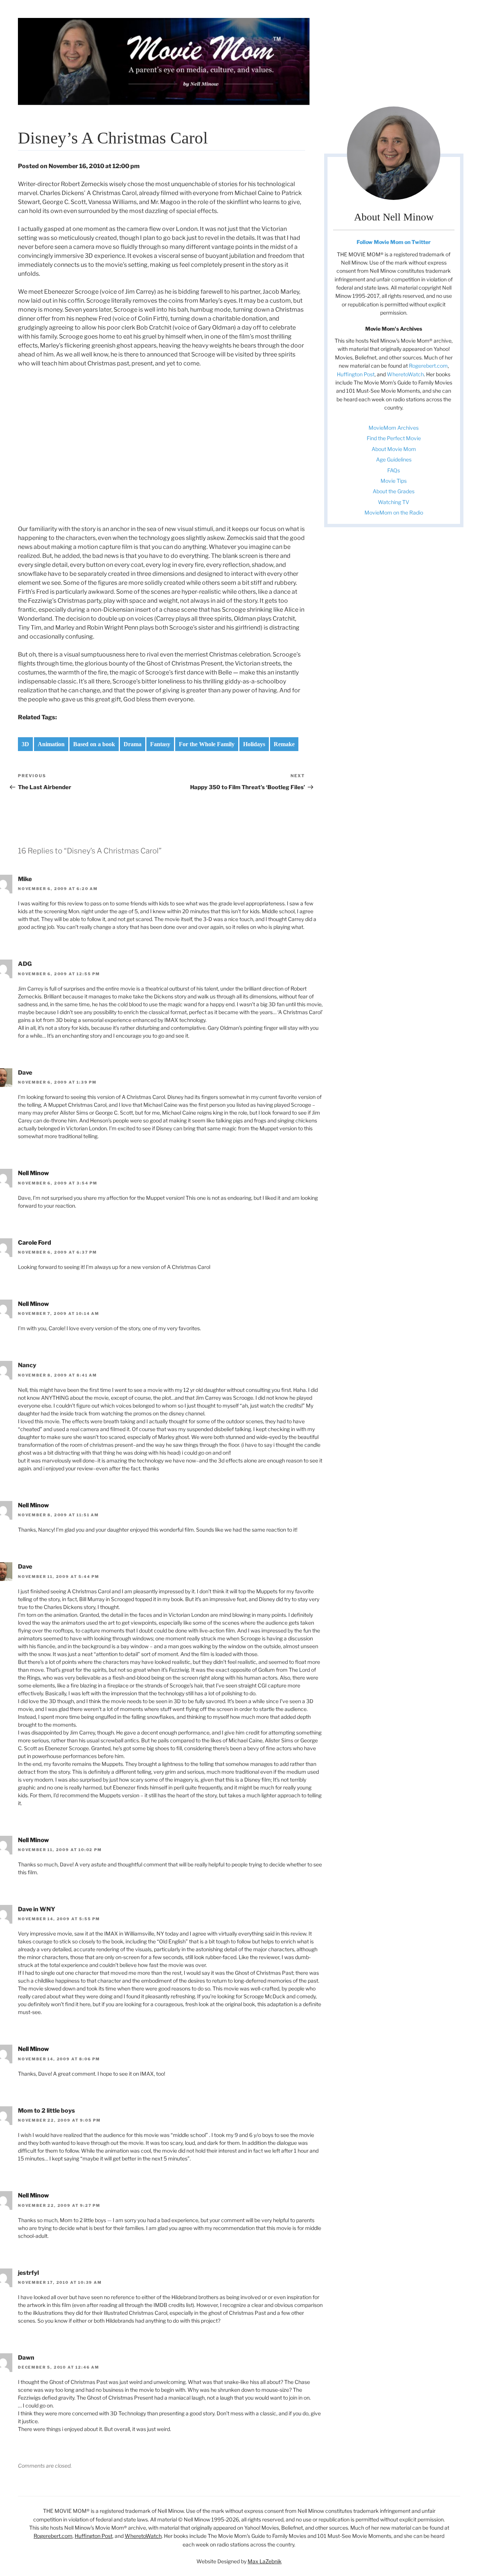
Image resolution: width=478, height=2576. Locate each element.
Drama (133, 744)
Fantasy (160, 744)
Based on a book (94, 744)
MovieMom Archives (394, 428)
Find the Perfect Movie (394, 438)
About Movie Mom (394, 449)
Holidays (254, 744)
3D (25, 744)
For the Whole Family (207, 744)
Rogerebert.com (428, 366)
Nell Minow (33, 1173)
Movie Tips (394, 481)
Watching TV (394, 502)
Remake (284, 744)
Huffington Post (356, 374)
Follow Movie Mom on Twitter (394, 242)
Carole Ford (35, 1243)
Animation (51, 744)
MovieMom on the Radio (394, 512)
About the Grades (394, 491)
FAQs (394, 470)
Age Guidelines (394, 459)
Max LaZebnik (265, 2561)
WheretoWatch (405, 374)
